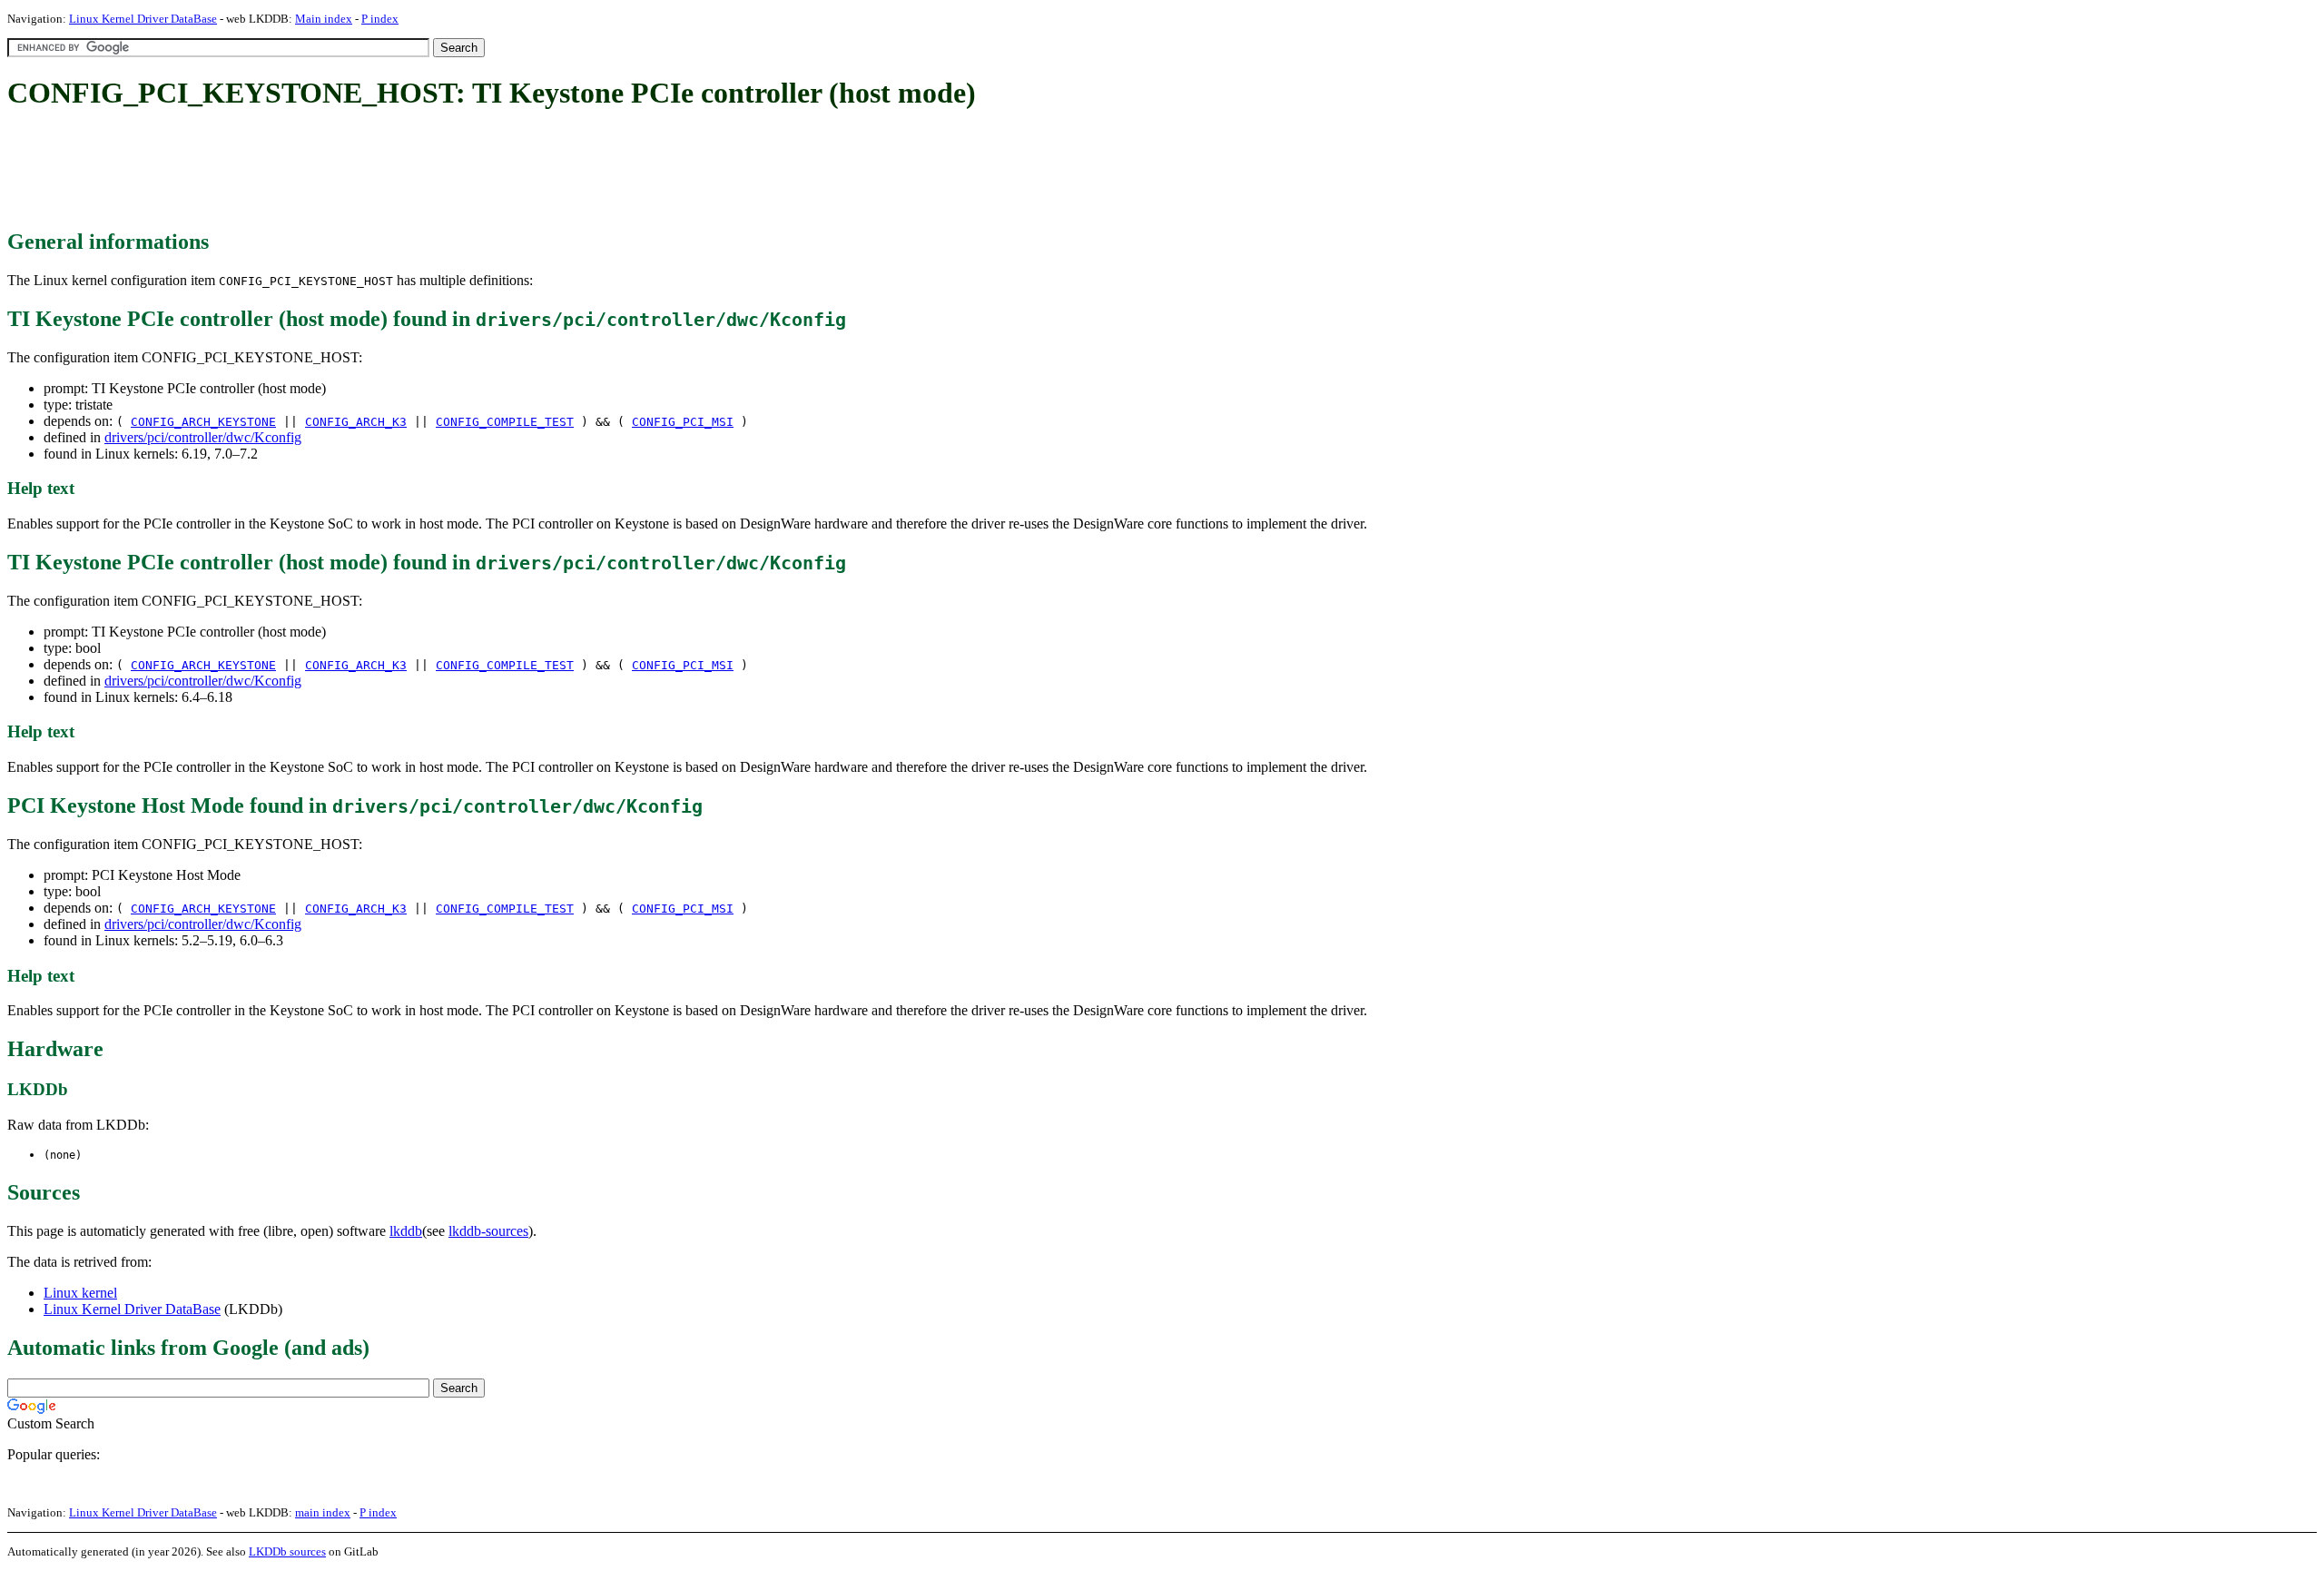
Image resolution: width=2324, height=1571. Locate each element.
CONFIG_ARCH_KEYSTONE (203, 422)
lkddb (406, 1231)
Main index (324, 19)
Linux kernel (80, 1293)
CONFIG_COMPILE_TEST (505, 422)
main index (323, 1512)
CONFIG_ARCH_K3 (356, 422)
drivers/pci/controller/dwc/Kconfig (203, 437)
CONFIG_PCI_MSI (683, 422)
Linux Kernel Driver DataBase (143, 19)
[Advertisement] (338, 171)
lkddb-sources (488, 1231)
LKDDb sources (287, 1551)
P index (380, 19)
